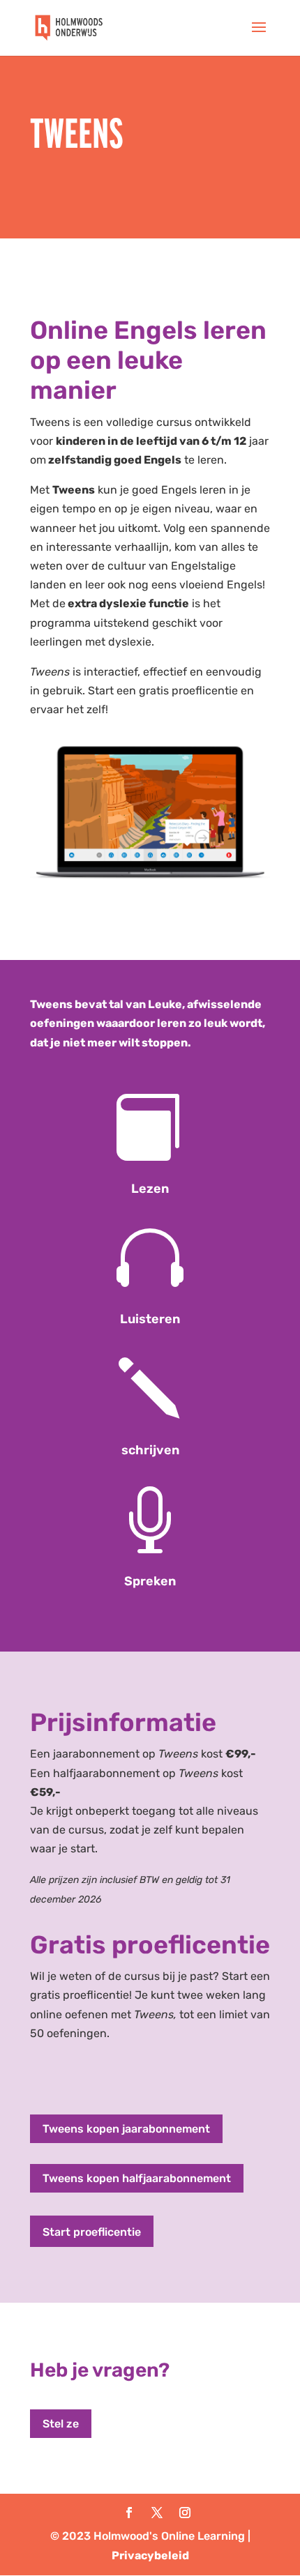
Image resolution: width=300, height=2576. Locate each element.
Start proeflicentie (92, 2232)
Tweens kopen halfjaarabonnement (137, 2178)
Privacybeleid (150, 2555)
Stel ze (61, 2424)
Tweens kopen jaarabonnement (126, 2129)
